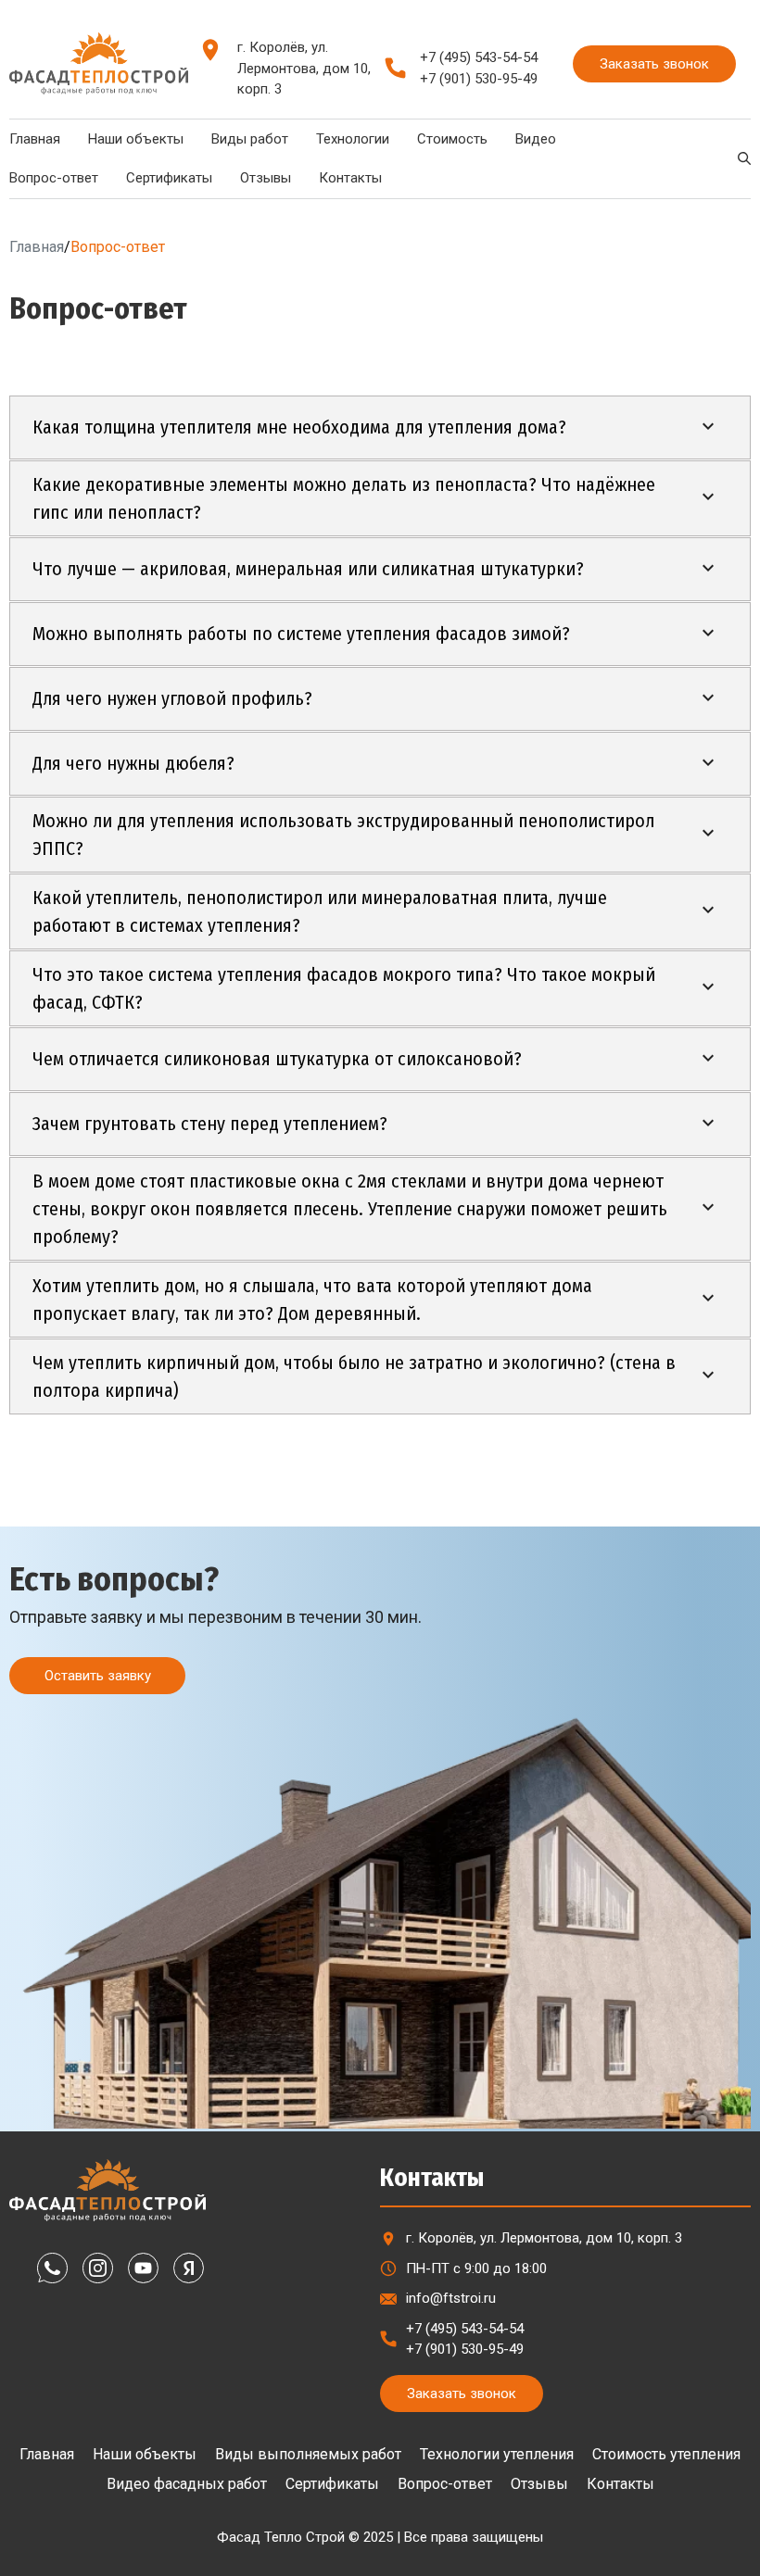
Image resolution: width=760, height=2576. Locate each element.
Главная (37, 247)
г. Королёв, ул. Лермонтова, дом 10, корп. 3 (304, 68)
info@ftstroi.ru (451, 2298)
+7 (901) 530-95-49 (479, 79)
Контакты (350, 178)
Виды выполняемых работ (308, 2454)
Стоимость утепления (666, 2454)
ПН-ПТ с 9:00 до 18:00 (476, 2268)
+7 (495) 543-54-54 (479, 57)
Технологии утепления (497, 2454)
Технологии (353, 139)
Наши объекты (136, 139)
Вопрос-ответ (445, 2484)
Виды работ (250, 139)
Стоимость (452, 139)
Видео (536, 139)
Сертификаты (169, 178)
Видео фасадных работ (187, 2484)
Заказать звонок (654, 64)
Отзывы (266, 178)
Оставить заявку (98, 1676)
